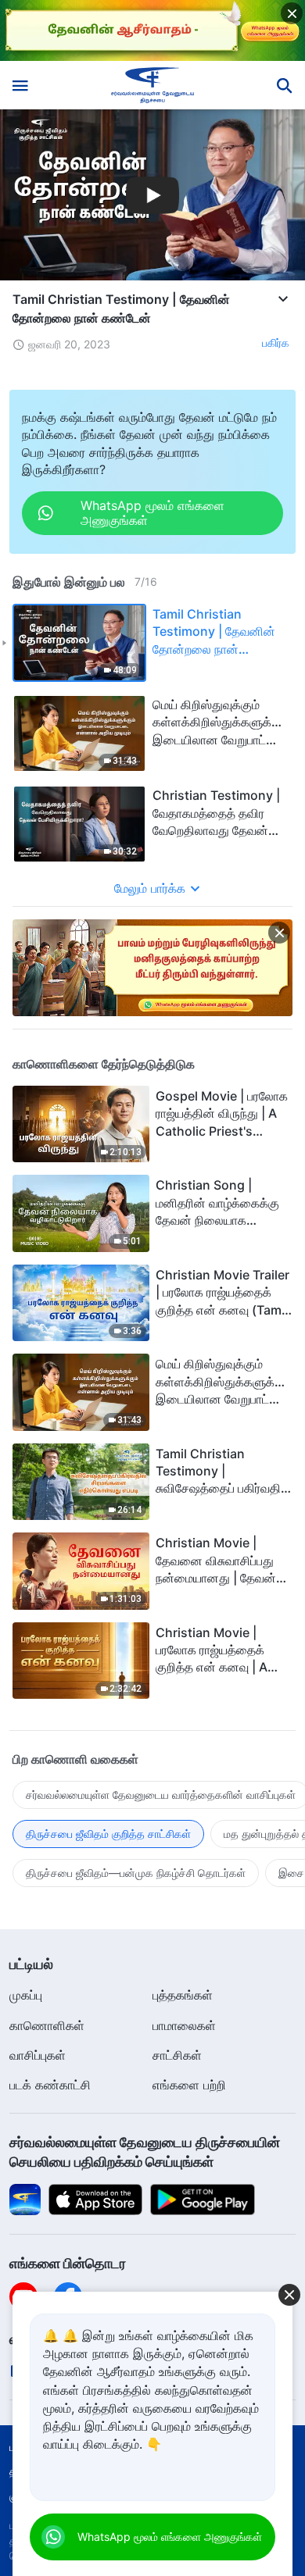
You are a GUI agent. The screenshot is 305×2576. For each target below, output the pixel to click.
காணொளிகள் (47, 2025)
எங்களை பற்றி (189, 2085)
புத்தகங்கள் (183, 1995)
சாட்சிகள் (177, 2055)
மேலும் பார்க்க (150, 888)
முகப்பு (26, 1995)
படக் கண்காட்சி (50, 2085)
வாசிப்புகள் (38, 2055)
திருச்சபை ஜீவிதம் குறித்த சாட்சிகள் (108, 1834)
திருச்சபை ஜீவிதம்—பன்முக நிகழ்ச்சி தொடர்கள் (136, 1873)
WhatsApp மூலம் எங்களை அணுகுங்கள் (170, 2537)
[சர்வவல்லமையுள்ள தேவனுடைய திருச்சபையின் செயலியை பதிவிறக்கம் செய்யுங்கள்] (25, 2199)
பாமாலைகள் (184, 2025)
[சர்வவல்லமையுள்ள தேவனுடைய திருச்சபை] (153, 85)
